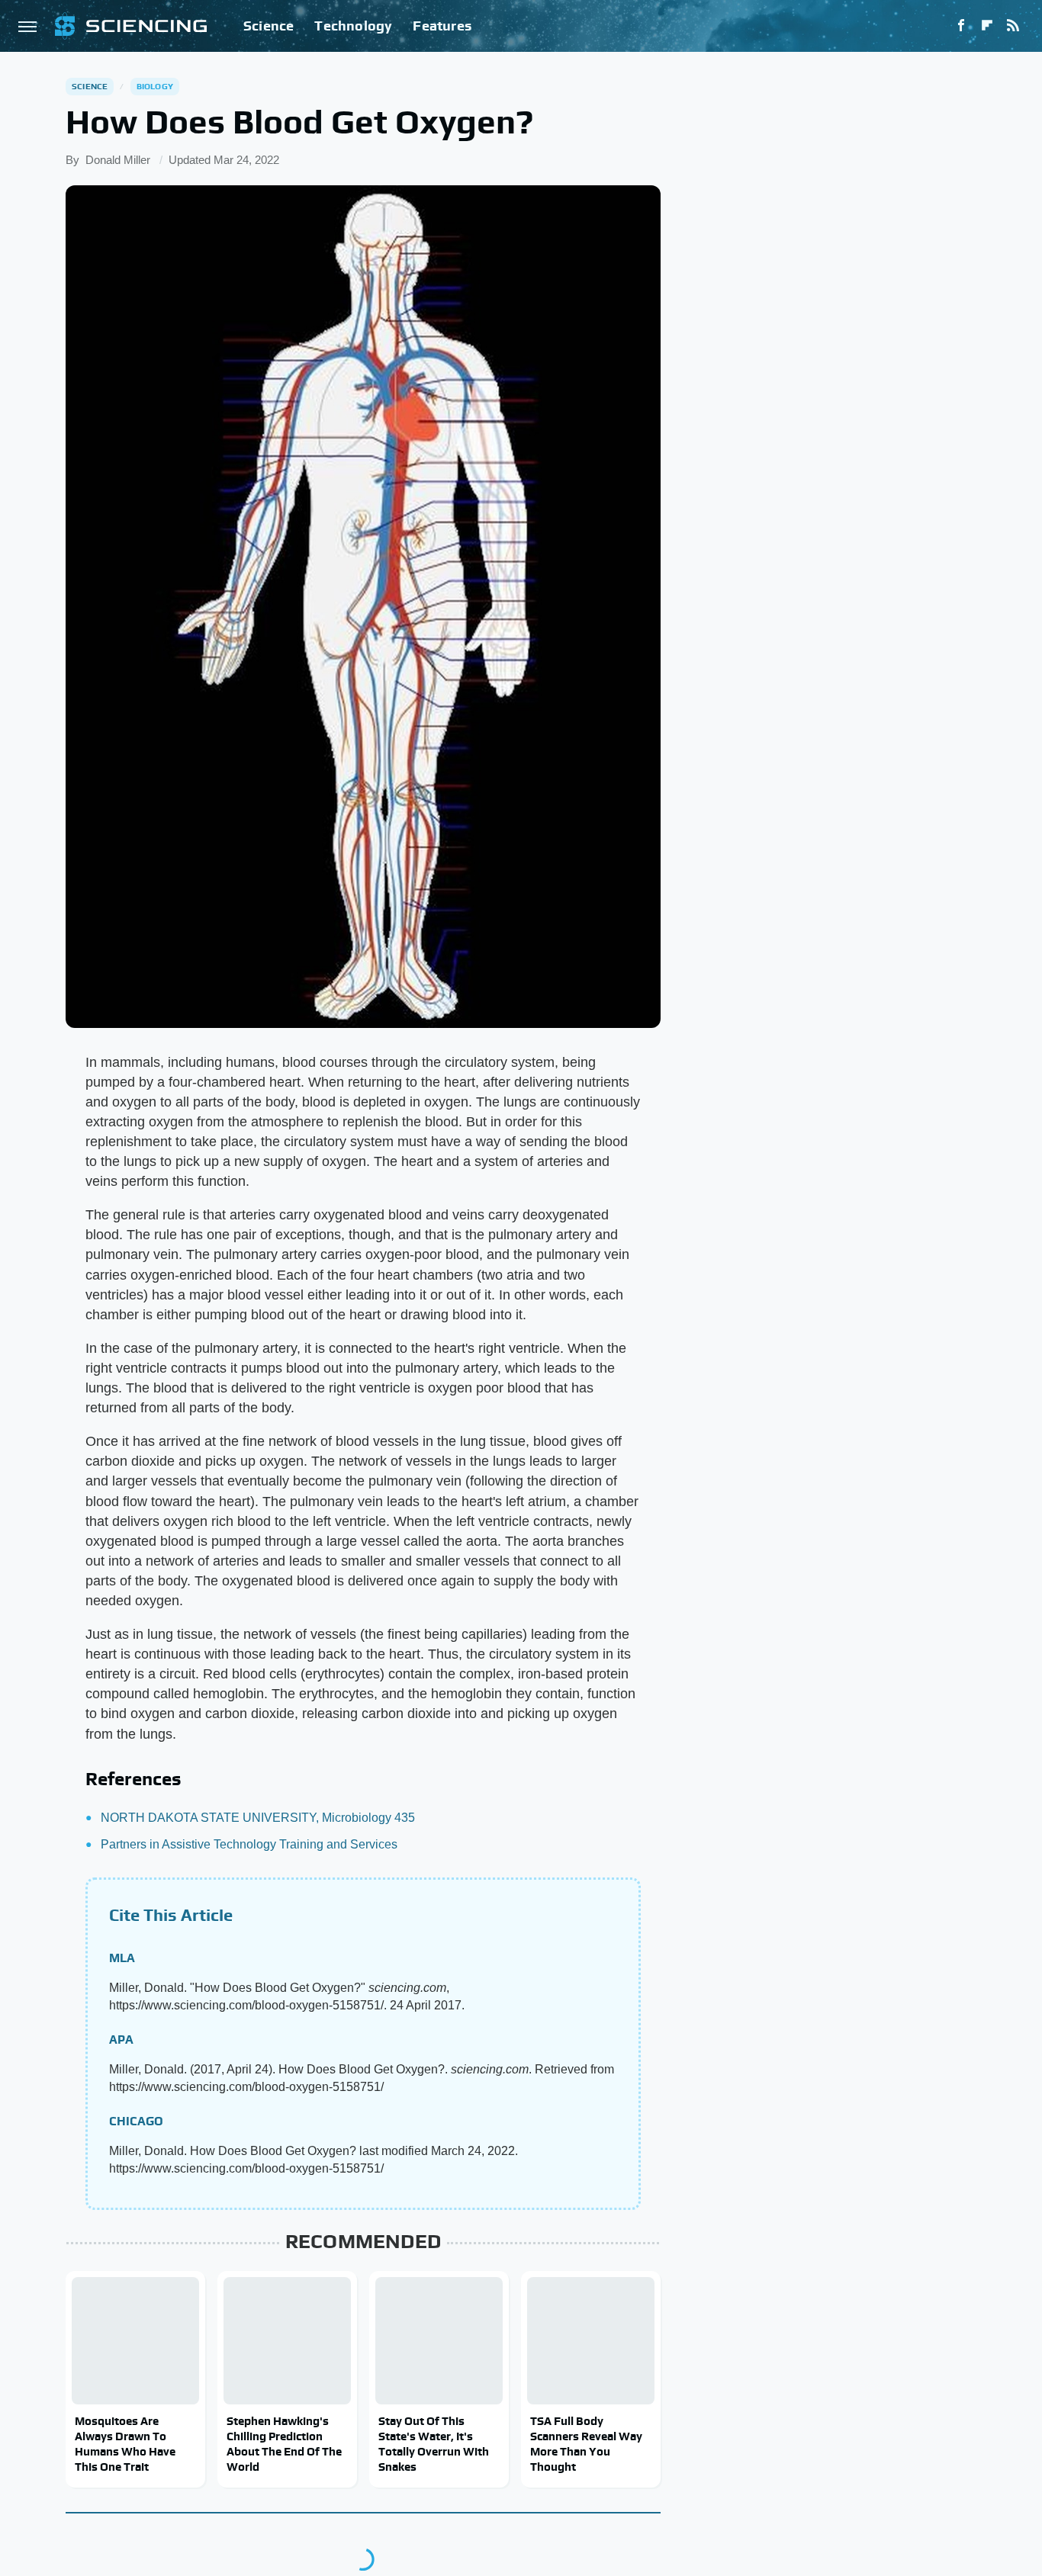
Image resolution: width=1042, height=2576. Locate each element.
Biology (155, 86)
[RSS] (1013, 26)
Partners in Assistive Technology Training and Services (249, 1844)
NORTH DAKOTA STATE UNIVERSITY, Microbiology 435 (258, 1818)
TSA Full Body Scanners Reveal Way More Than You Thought (586, 2444)
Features (442, 26)
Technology (353, 26)
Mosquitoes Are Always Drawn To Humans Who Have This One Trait (125, 2444)
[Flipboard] (987, 26)
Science (269, 26)
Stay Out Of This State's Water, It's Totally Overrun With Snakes (434, 2444)
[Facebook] (961, 26)
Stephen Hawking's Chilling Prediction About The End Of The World (284, 2444)
